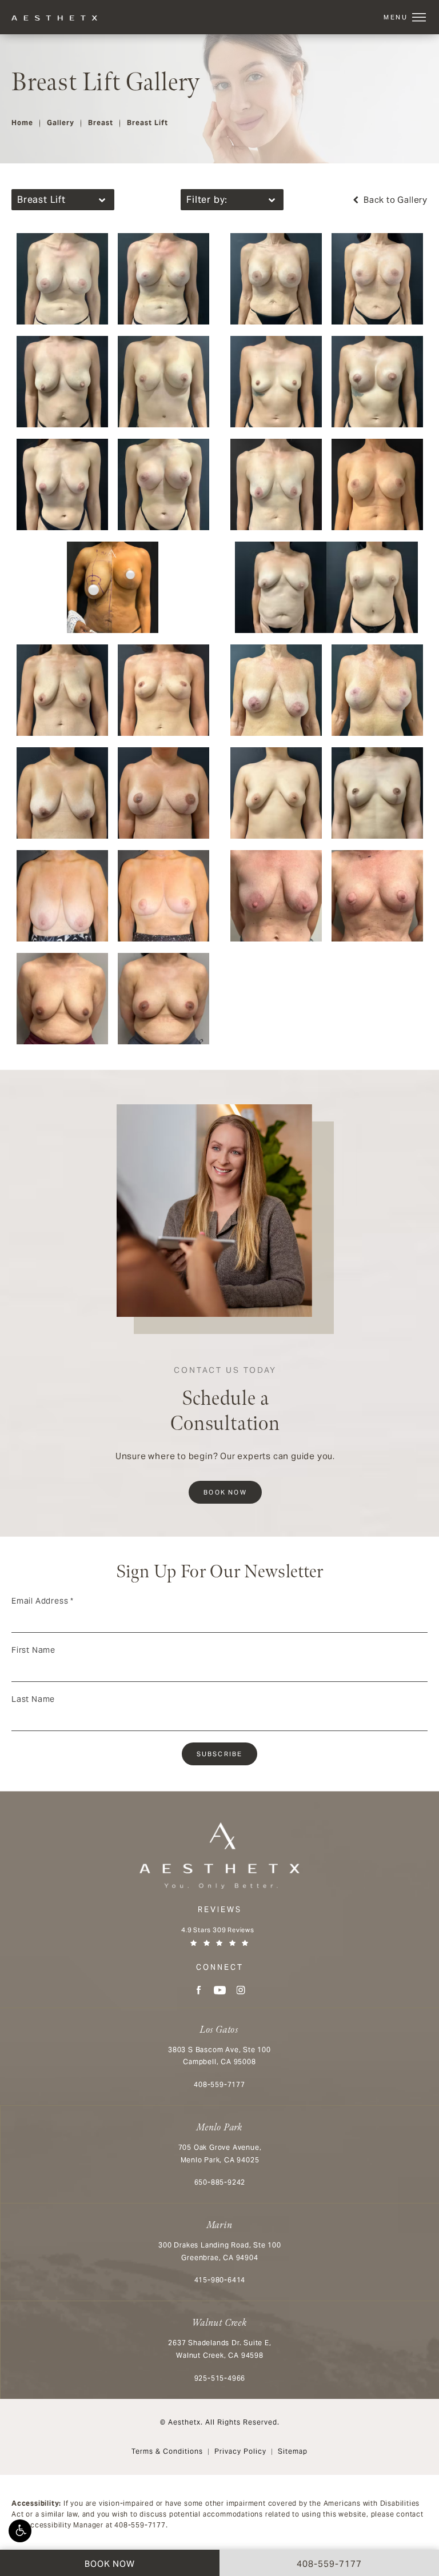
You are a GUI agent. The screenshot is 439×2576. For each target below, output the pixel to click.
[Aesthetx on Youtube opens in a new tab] (220, 1990)
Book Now (225, 1492)
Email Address (43, 1601)
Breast (101, 123)
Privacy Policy (240, 2451)
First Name (33, 1650)
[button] (20, 2531)
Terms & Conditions (167, 2451)
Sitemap (293, 2451)
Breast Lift (147, 123)
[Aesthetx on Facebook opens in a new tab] (199, 1990)
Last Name (33, 1699)
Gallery (61, 123)
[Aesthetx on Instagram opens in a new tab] (241, 1990)
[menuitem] (199, 1990)
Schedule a (225, 1401)
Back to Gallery (394, 200)
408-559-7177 (140, 2525)
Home (22, 123)
